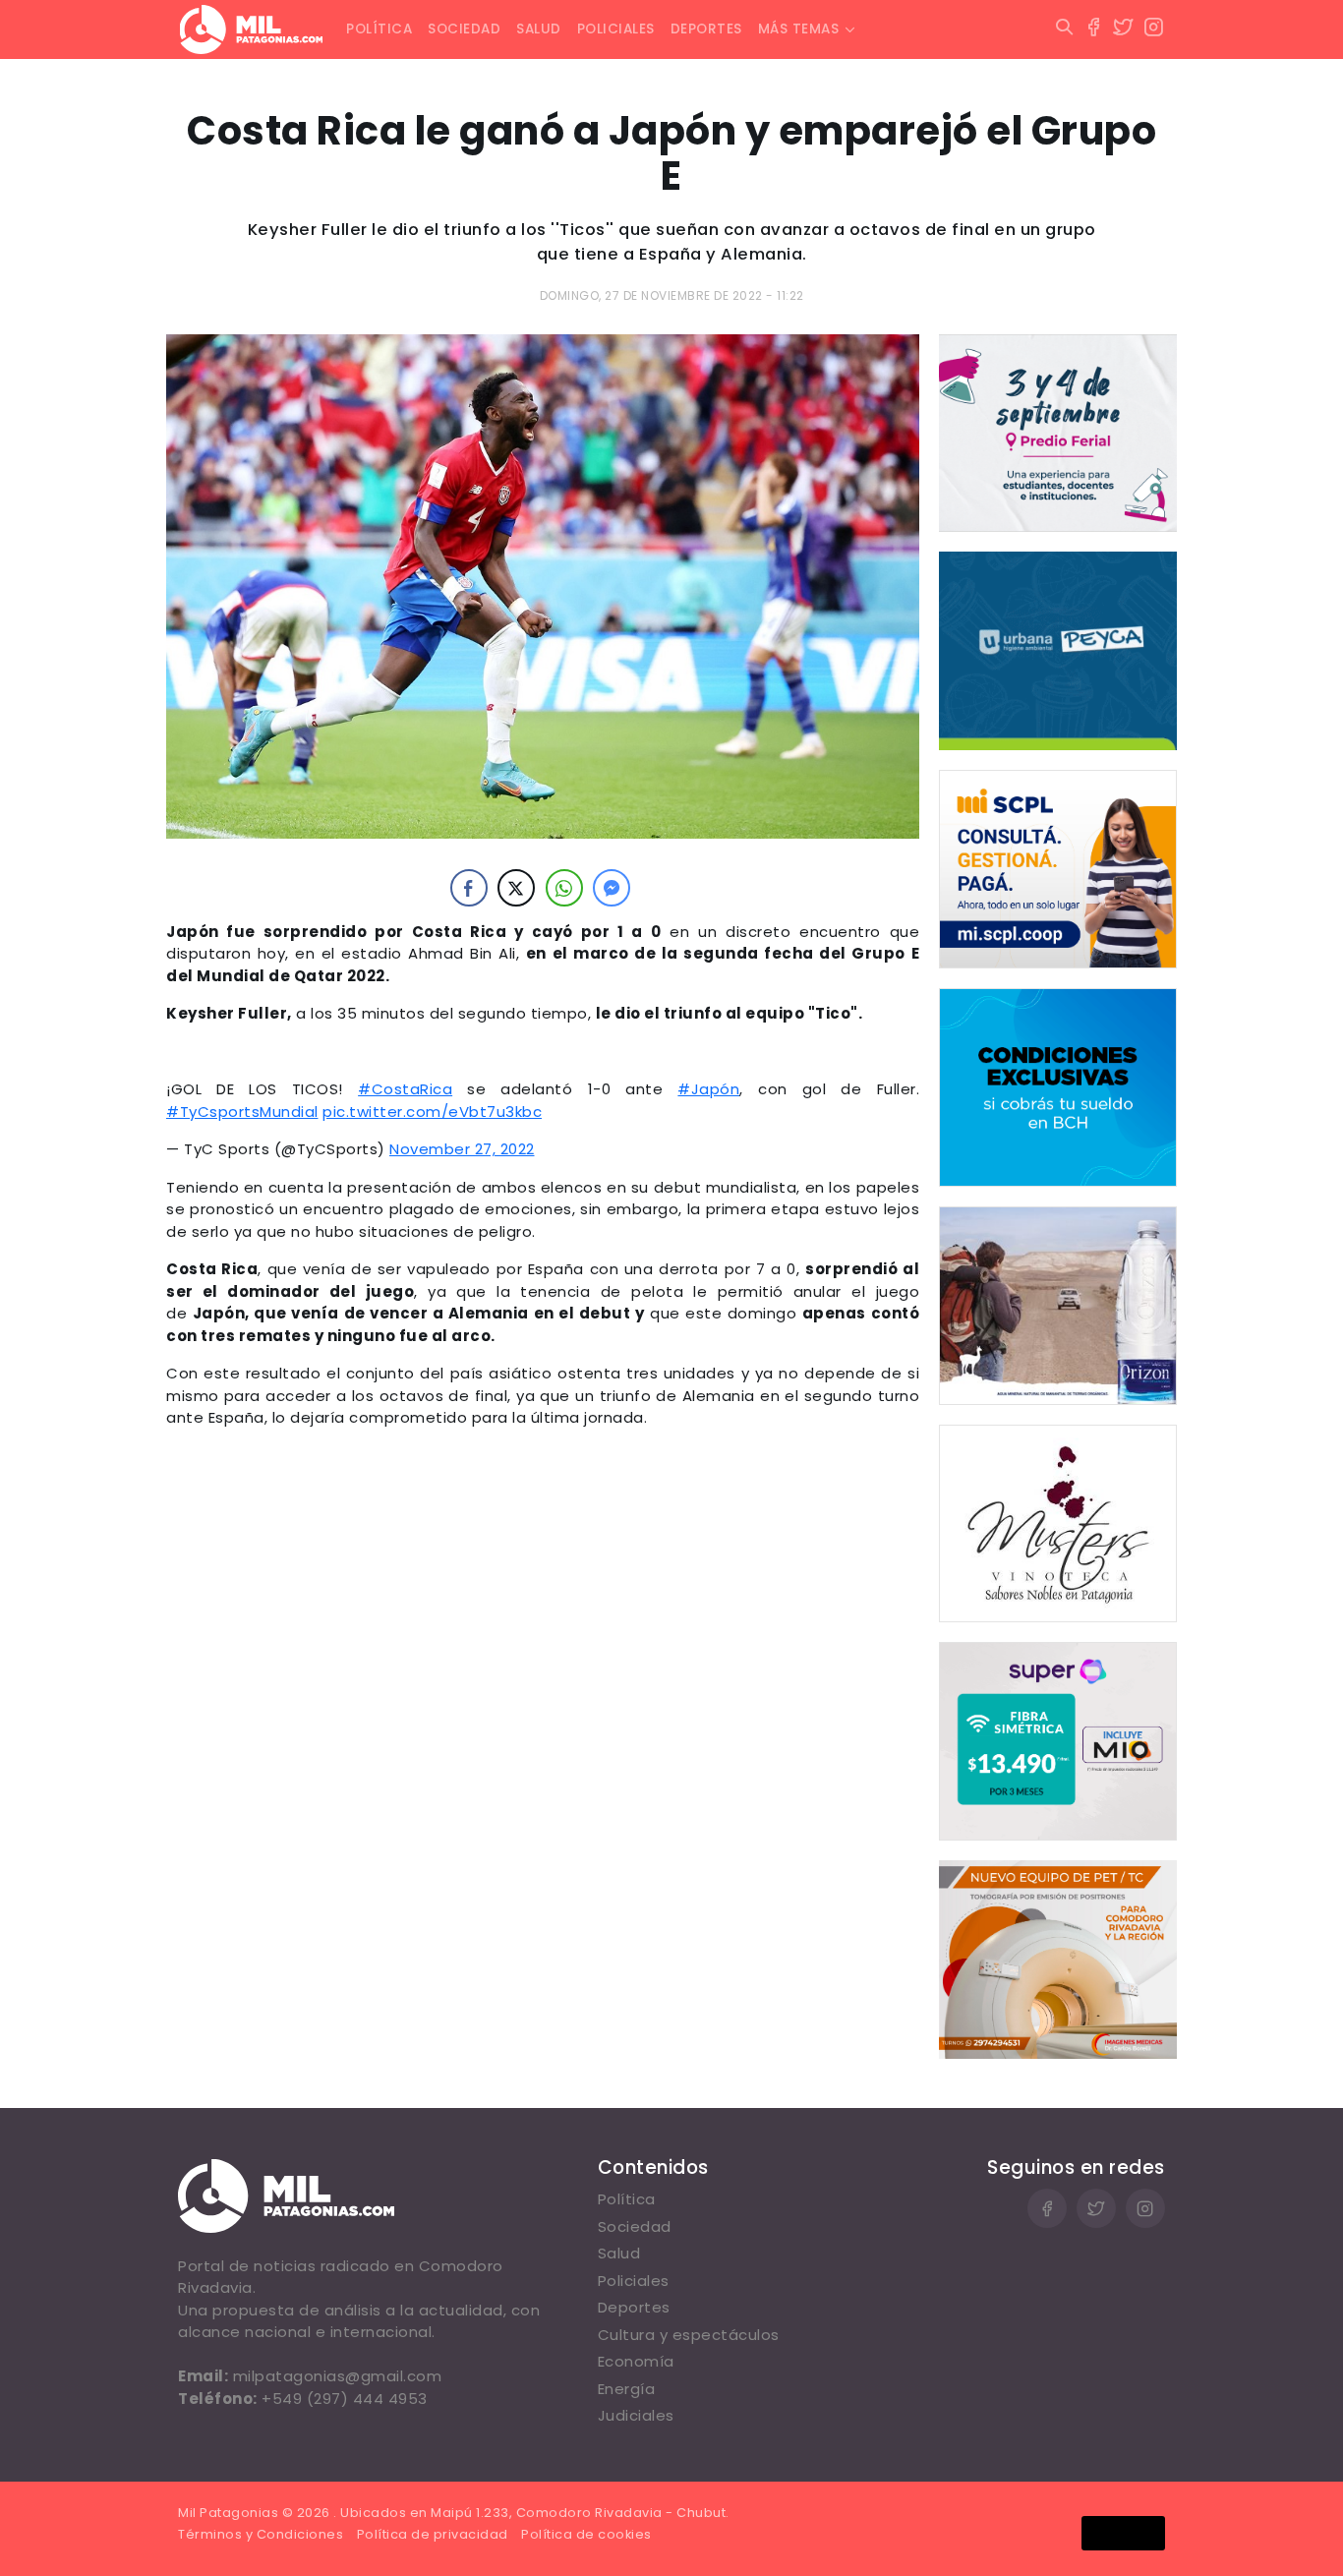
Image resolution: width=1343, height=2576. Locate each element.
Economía (636, 2361)
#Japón (708, 1089)
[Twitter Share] (516, 888)
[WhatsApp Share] (564, 888)
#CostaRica (405, 1089)
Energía (627, 2389)
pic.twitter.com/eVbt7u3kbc (432, 1112)
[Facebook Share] (469, 888)
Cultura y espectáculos (689, 2335)
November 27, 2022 (462, 1149)
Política (379, 29)
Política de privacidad (433, 2534)
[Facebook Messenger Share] (612, 888)
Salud (539, 29)
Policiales (616, 29)
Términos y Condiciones (261, 2534)
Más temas (799, 29)
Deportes (706, 29)
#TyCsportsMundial (242, 1112)
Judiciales (636, 2415)
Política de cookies (586, 2534)
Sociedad (464, 29)
